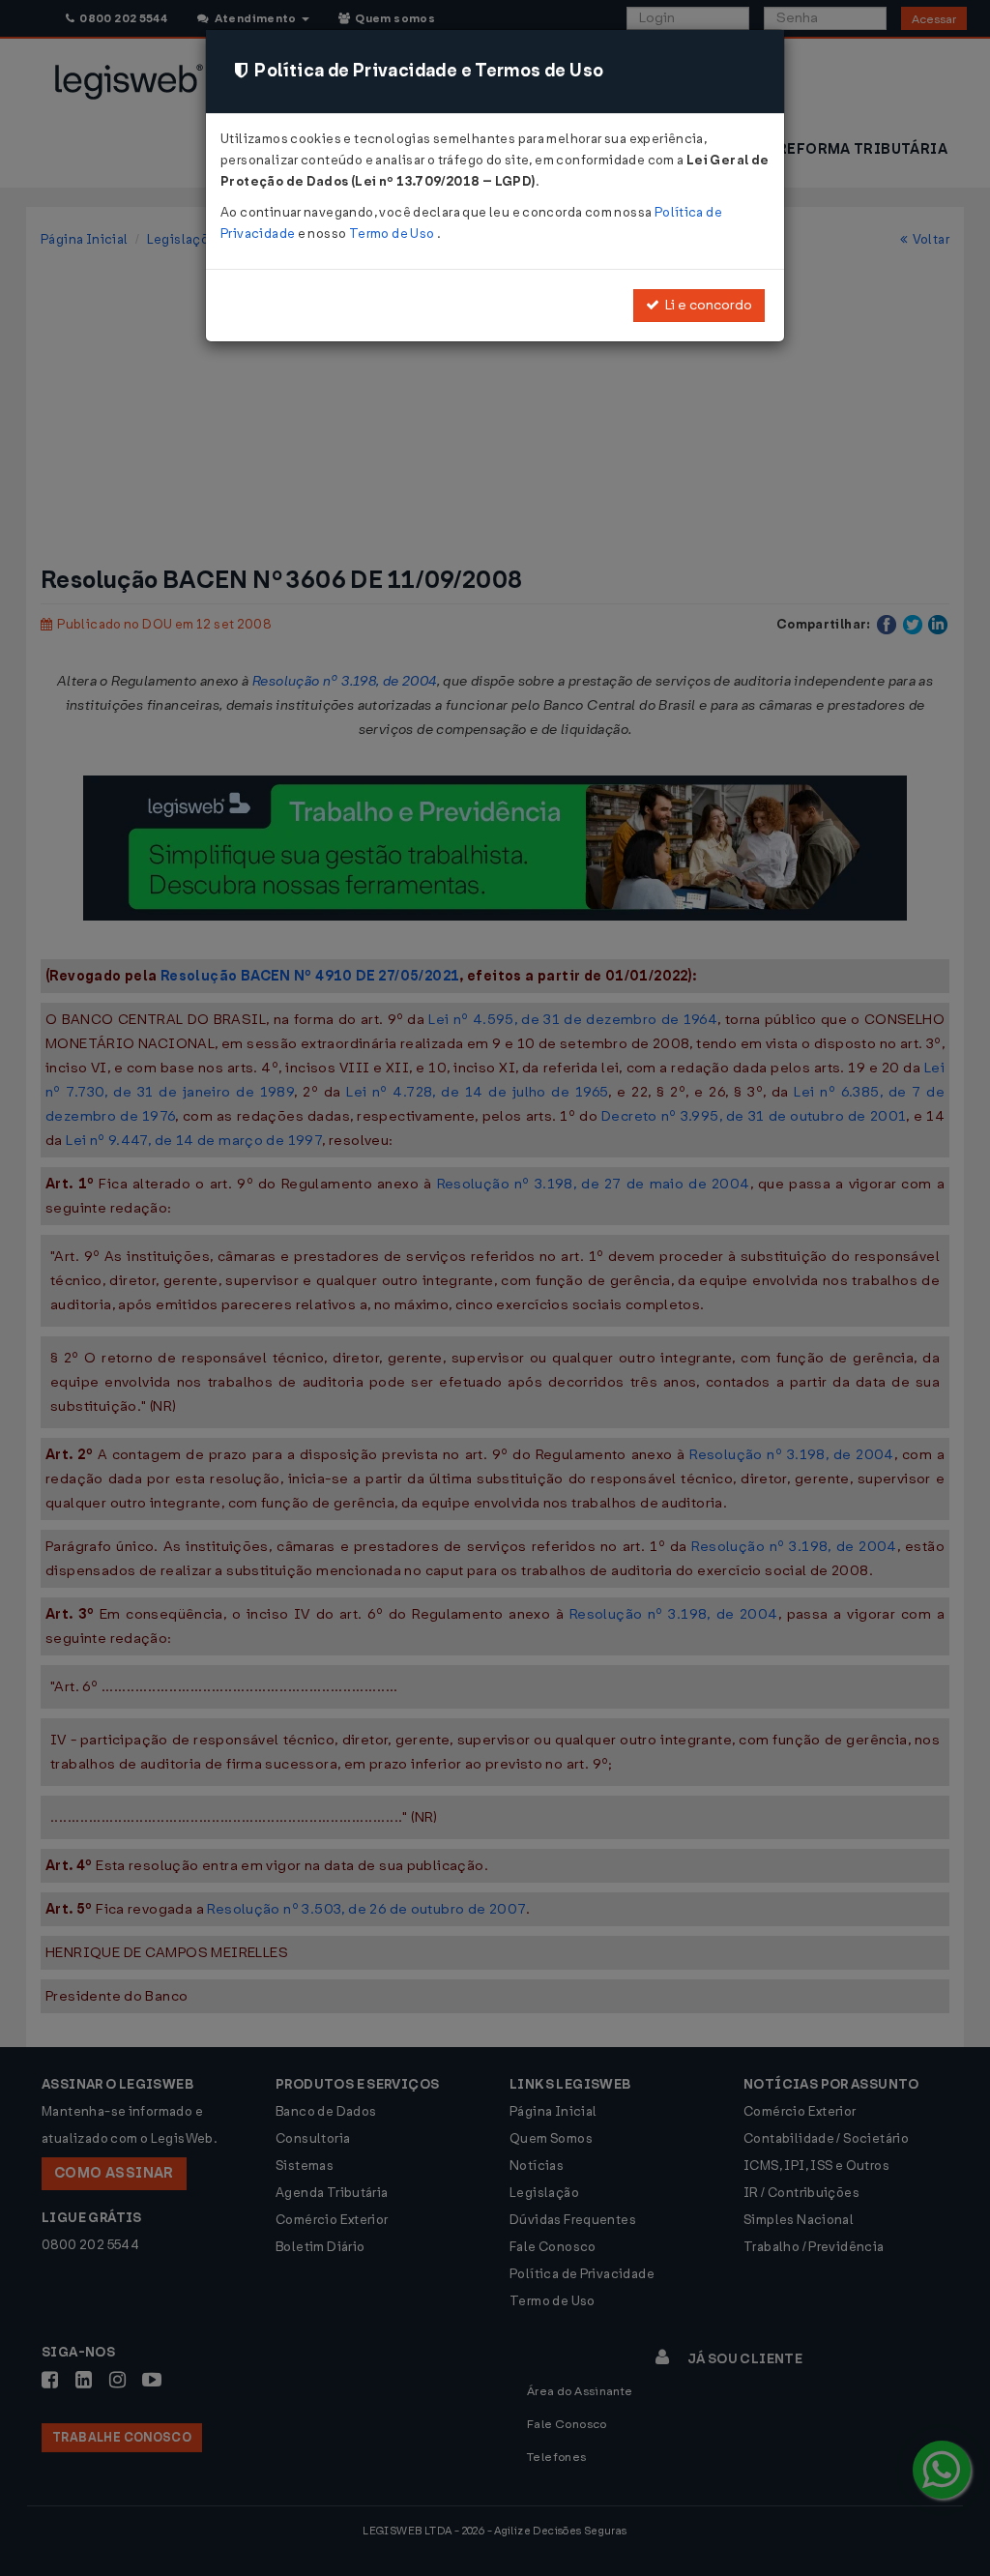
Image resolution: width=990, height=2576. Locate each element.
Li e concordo (706, 305)
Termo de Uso (393, 234)
